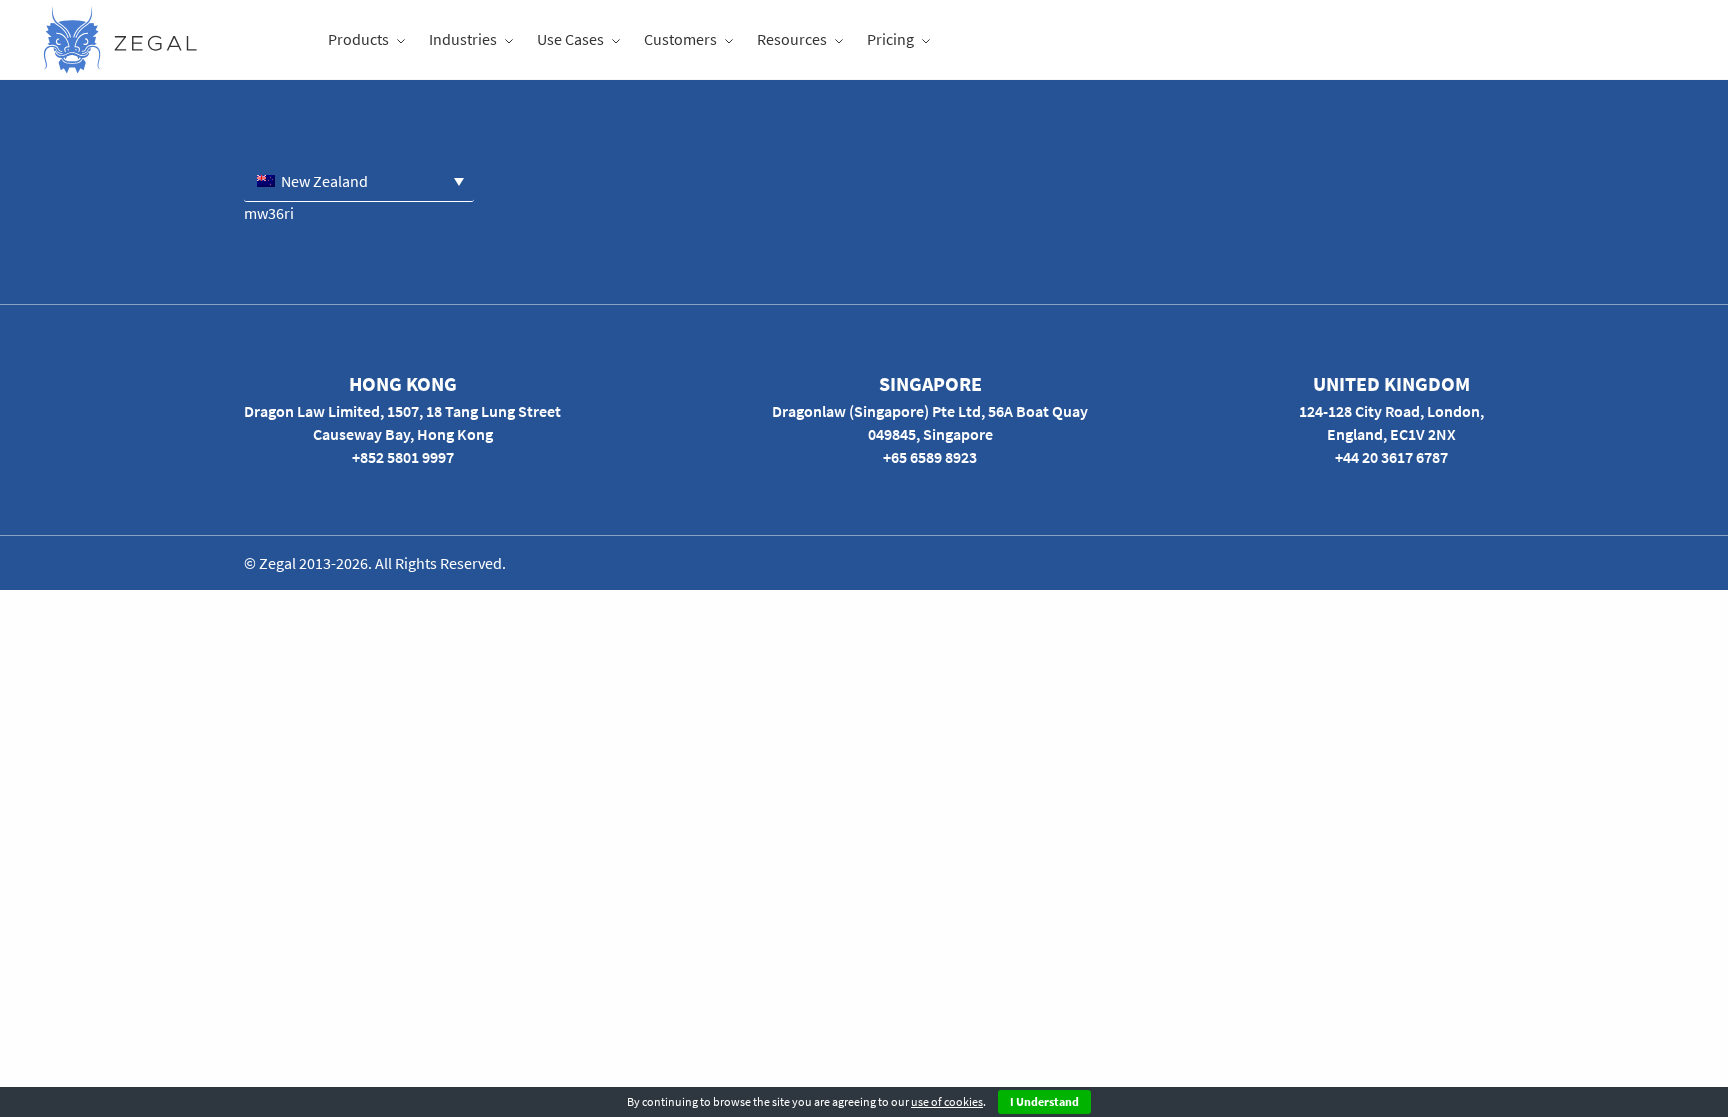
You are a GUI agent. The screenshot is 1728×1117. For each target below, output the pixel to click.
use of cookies (947, 1101)
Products (358, 39)
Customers (680, 39)
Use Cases (570, 39)
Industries (463, 39)
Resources (792, 39)
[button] (359, 180)
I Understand (1044, 1101)
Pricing (890, 39)
